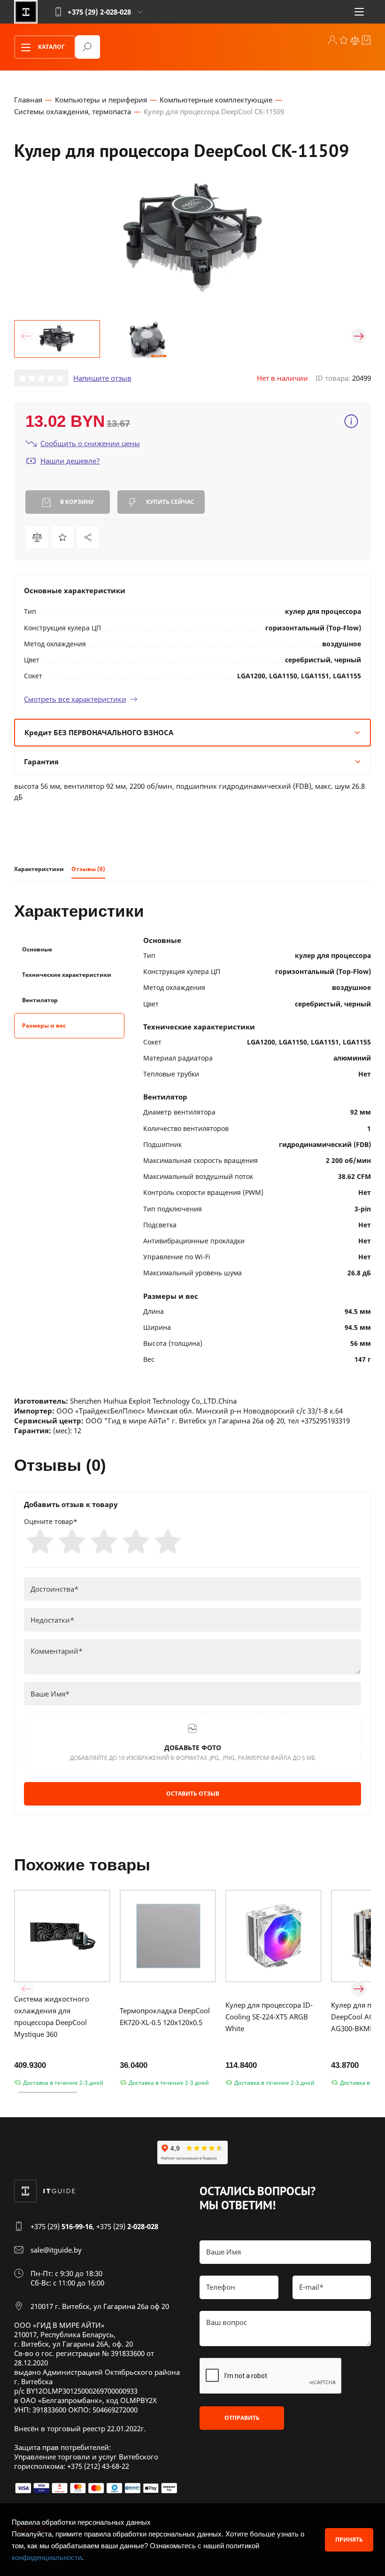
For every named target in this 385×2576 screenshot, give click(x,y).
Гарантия (41, 762)
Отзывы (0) (88, 869)
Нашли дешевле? (70, 461)
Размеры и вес (44, 1025)
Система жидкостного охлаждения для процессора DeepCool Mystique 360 (52, 2016)
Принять (349, 2540)
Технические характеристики (67, 975)
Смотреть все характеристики (75, 699)
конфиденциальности (47, 2557)
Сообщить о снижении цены (90, 443)
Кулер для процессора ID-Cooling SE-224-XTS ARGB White (269, 2017)
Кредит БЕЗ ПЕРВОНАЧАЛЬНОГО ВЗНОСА (99, 732)
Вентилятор (40, 1000)
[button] (26, 336)
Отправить (242, 2418)
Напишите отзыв (102, 378)
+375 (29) (62, 2226)
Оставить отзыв (193, 1794)
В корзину (76, 502)
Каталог (51, 47)
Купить (169, 502)
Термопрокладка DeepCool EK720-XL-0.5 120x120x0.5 (165, 2016)
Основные (37, 949)
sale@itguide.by (56, 2250)
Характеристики (39, 869)
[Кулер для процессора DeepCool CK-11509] (88, 537)
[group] (192, 238)
